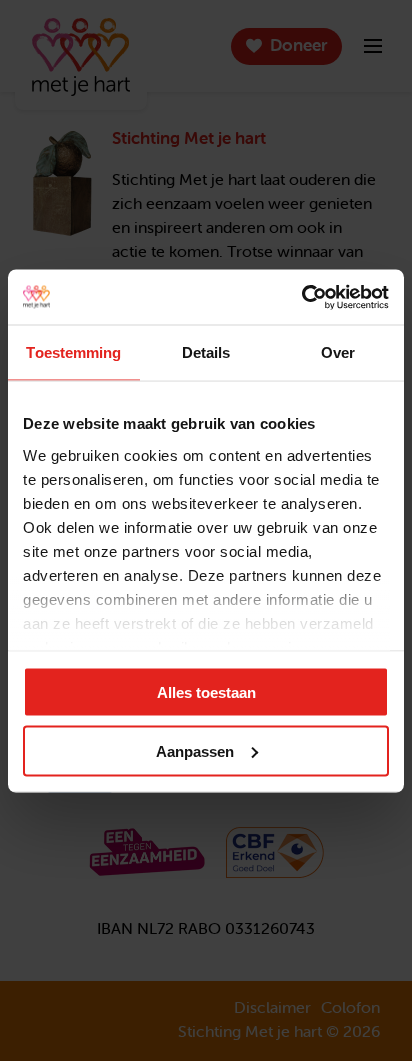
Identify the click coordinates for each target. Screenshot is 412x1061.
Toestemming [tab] (73, 352)
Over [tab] (338, 352)
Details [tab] (206, 352)
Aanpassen (195, 750)
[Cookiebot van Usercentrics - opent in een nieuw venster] (301, 297)
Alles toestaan (206, 692)
